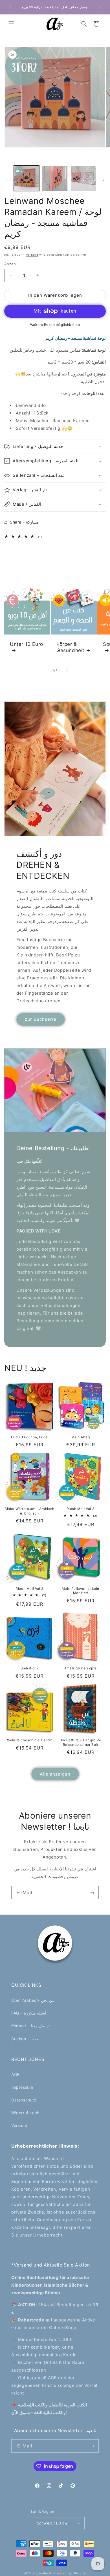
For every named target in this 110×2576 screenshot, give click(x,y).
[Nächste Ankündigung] (100, 7)
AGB (16, 2074)
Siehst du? (30, 1668)
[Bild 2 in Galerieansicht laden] (55, 178)
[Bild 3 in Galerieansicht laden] (83, 178)
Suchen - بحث (25, 2039)
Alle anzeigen (55, 1774)
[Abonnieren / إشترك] (92, 1893)
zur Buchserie (41, 1019)
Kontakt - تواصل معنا (30, 2026)
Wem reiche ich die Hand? (29, 1740)
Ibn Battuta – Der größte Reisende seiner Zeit (80, 1742)
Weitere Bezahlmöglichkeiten (55, 325)
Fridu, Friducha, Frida (29, 1437)
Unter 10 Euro (27, 644)
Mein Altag (81, 1437)
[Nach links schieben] (6, 180)
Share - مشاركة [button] (24, 522)
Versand (32, 255)
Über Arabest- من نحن (33, 2000)
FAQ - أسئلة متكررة (29, 2013)
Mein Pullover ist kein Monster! (81, 1591)
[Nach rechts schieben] (104, 180)
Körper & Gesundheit (70, 647)
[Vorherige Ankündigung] (10, 7)
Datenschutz (24, 2100)
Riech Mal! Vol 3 (81, 1509)
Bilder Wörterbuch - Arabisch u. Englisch (29, 1511)
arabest (46, 2573)
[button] (11, 24)
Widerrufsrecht (26, 2113)
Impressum (22, 2087)
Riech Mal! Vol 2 (29, 1589)
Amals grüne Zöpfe (81, 1668)
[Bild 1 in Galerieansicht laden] (27, 178)
